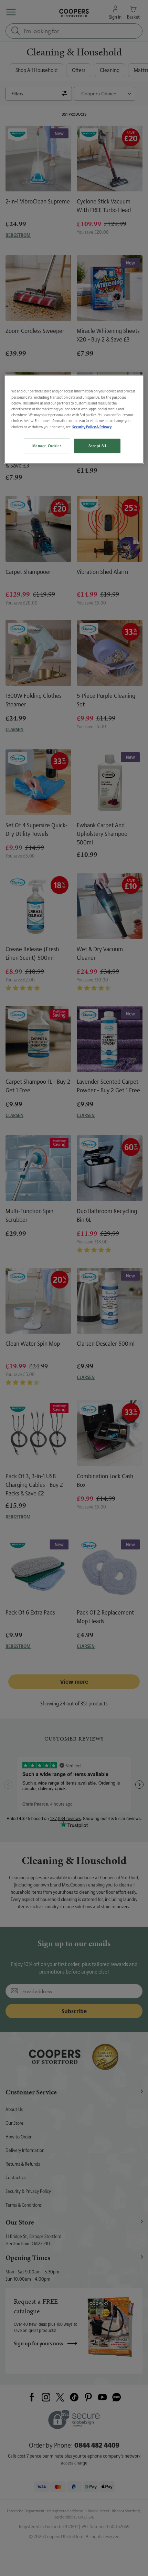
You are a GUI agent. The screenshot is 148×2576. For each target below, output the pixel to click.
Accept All (97, 446)
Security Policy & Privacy (92, 427)
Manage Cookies (47, 446)
